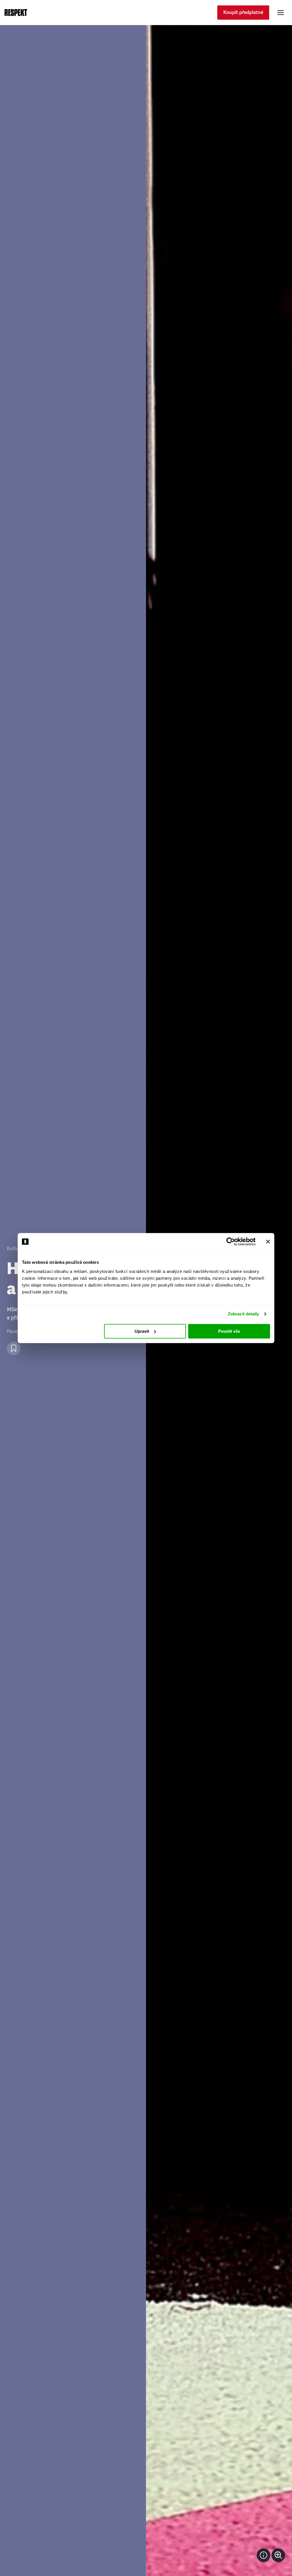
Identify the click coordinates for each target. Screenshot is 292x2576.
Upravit (142, 1331)
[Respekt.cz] (16, 13)
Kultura (15, 1249)
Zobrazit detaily (244, 1314)
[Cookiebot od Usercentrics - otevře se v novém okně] (231, 1242)
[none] (278, 2555)
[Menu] (281, 13)
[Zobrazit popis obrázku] (263, 2555)
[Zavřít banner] (268, 1242)
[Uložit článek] (14, 1348)
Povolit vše (229, 1331)
